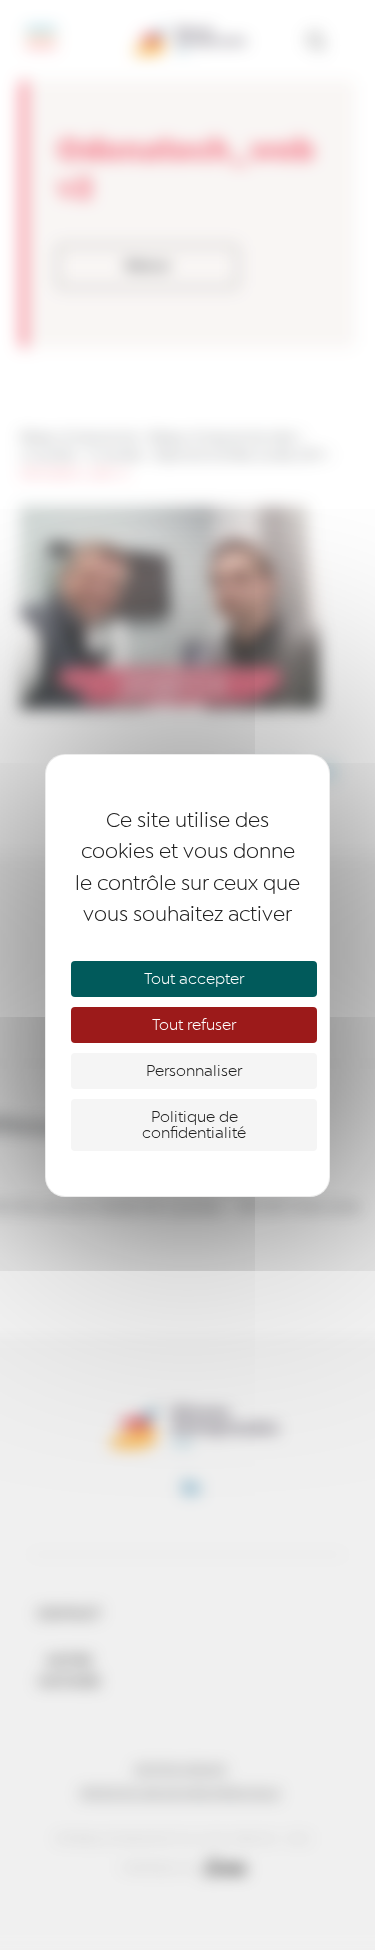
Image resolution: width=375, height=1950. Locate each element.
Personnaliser (194, 1071)
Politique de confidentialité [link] (194, 1125)
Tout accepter (194, 979)
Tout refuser (194, 1025)
